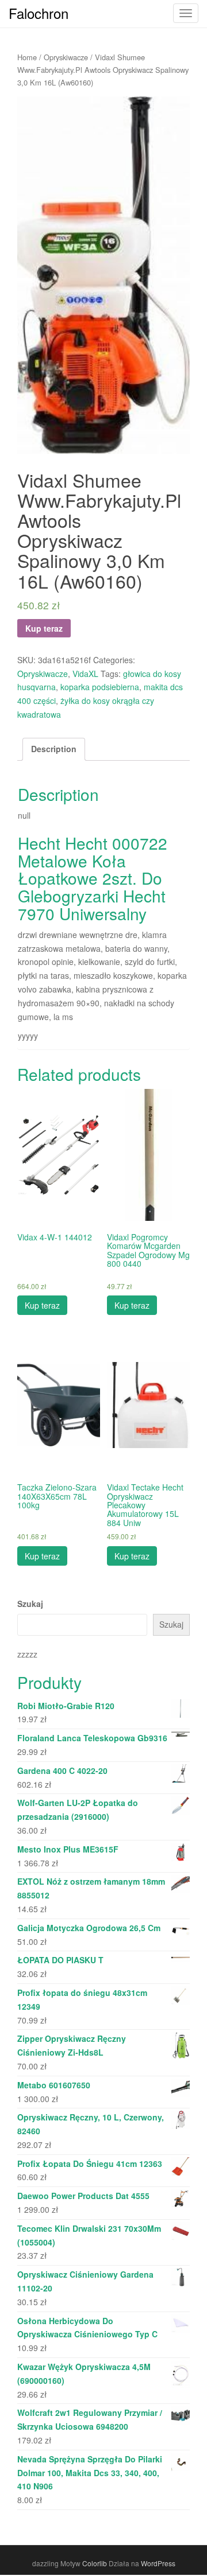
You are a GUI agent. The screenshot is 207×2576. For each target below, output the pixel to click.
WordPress (158, 2563)
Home (27, 57)
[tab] (54, 749)
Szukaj (30, 1604)
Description (54, 749)
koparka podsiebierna (100, 687)
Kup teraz (44, 628)
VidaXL (85, 674)
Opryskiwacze (66, 57)
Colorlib (95, 2563)
